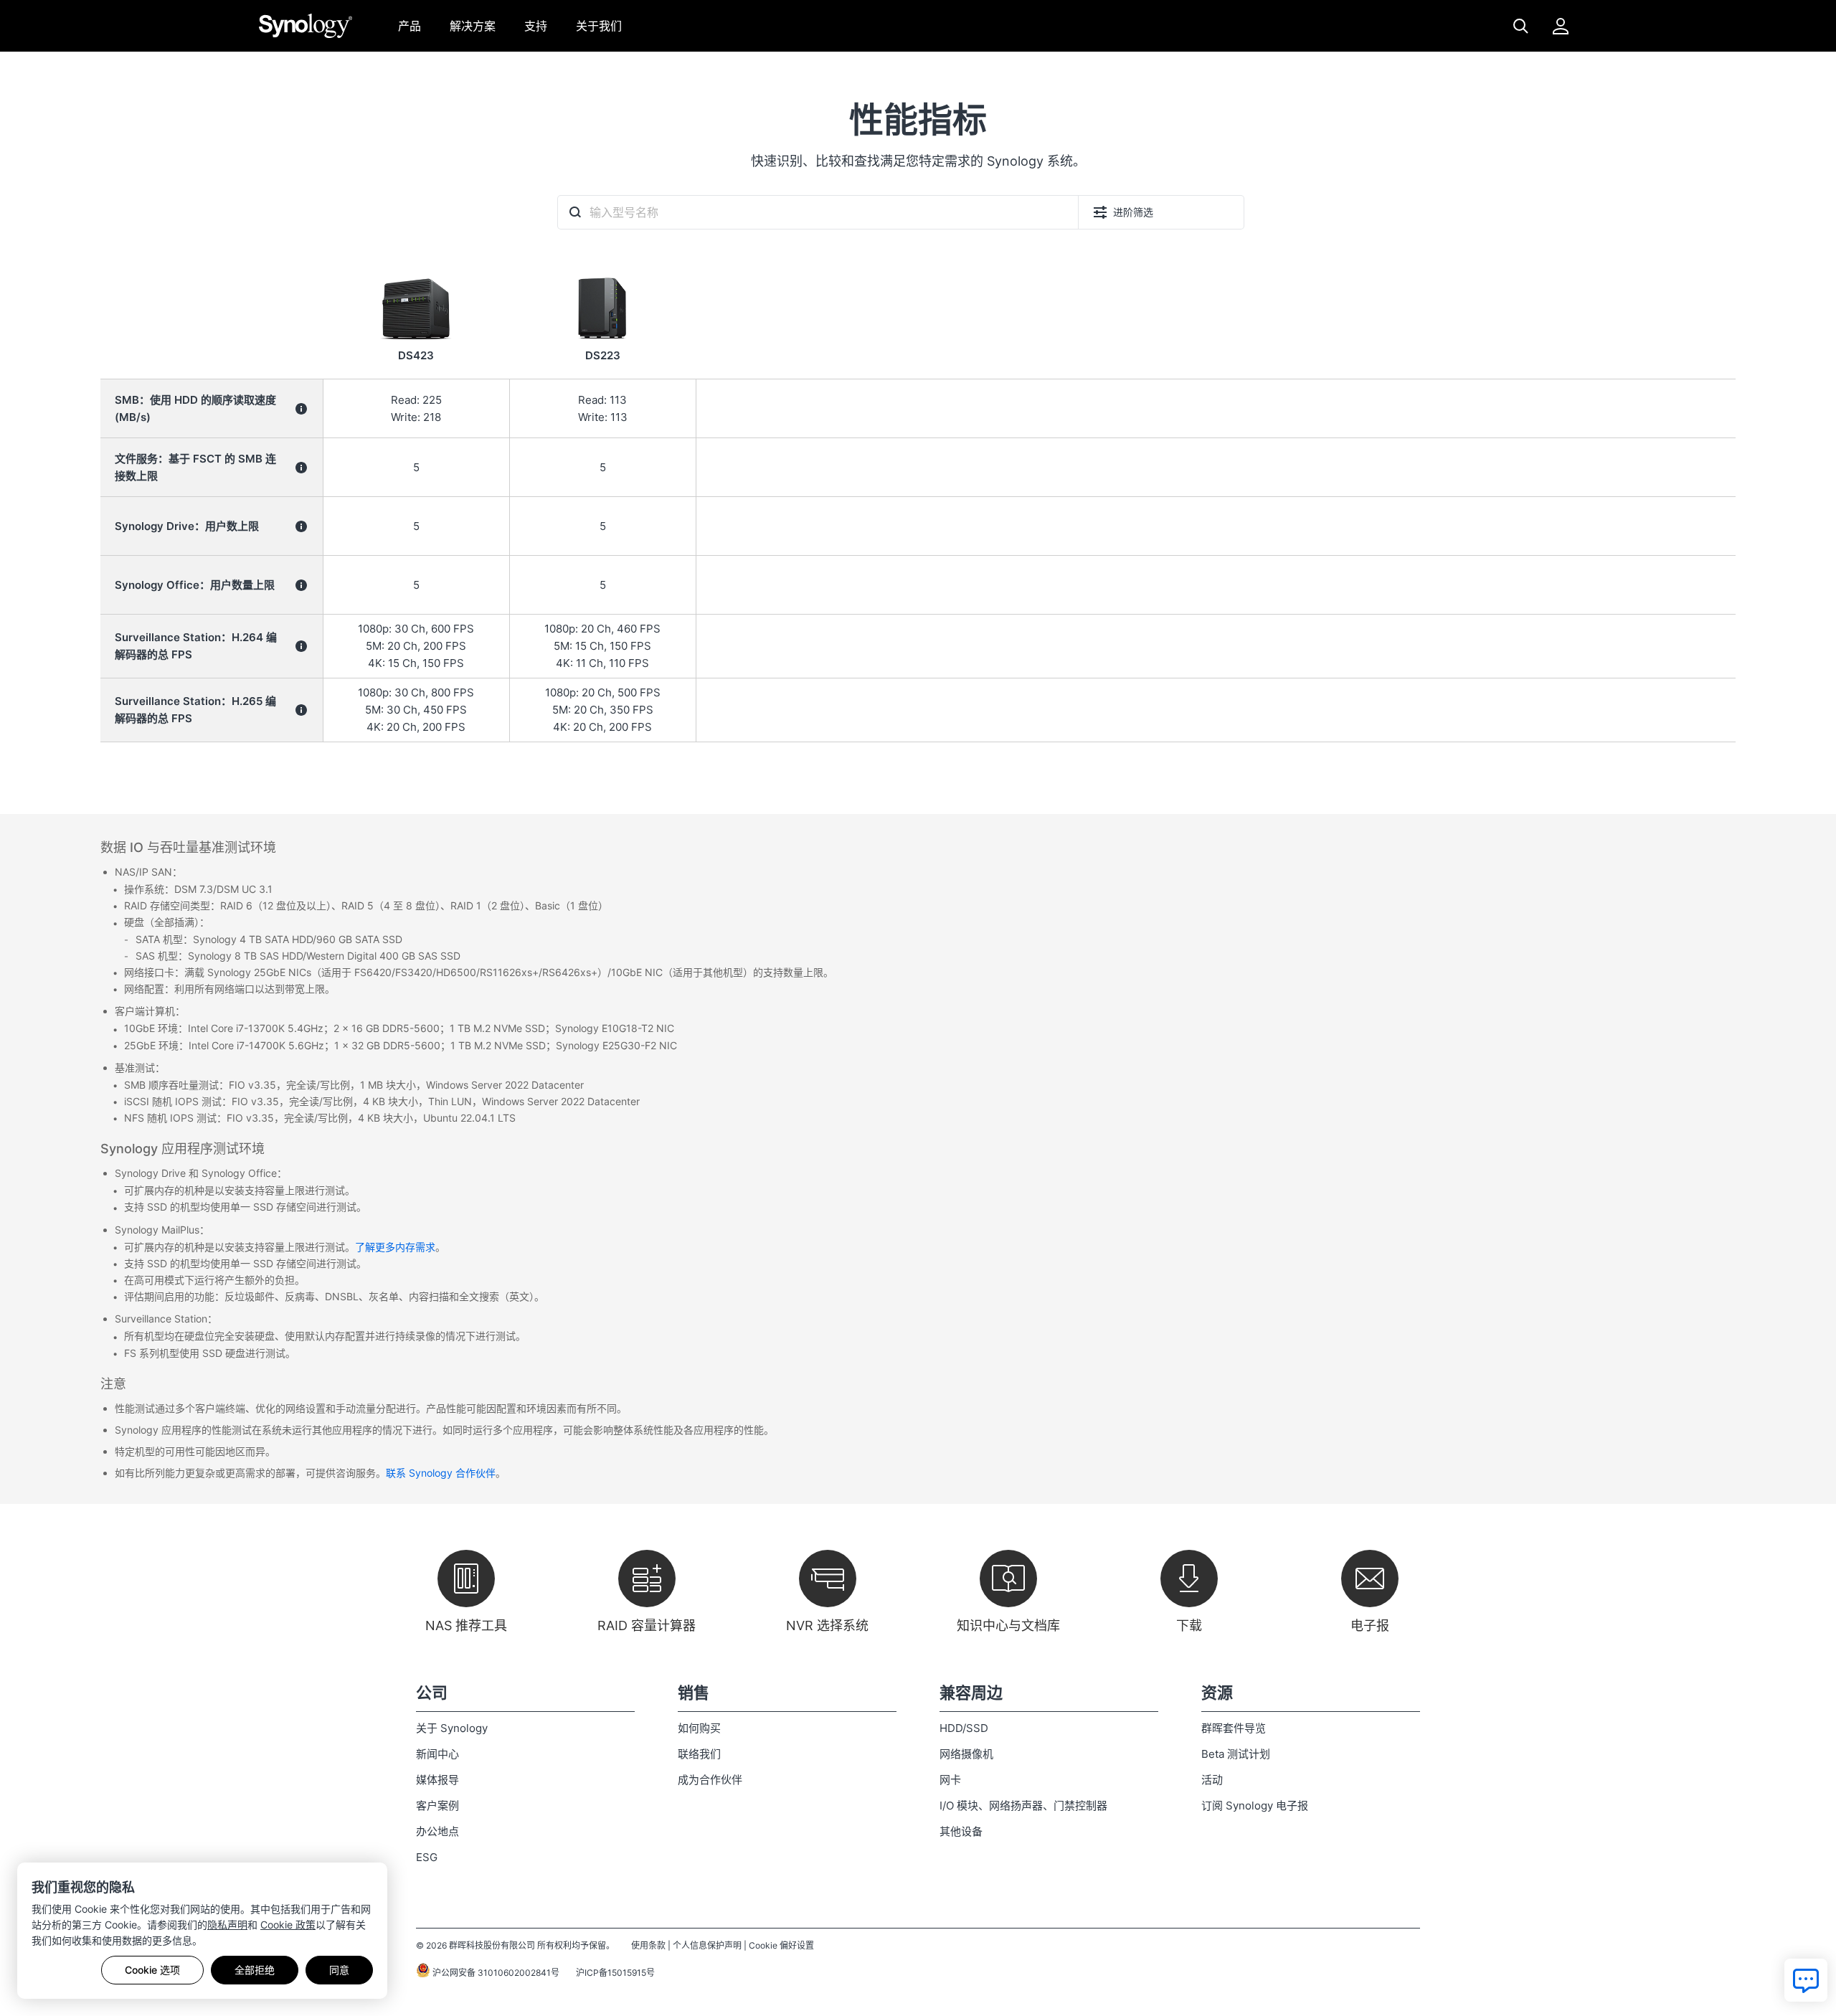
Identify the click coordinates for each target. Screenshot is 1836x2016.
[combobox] (818, 212)
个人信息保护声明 (707, 1945)
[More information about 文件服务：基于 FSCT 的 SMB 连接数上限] (301, 468)
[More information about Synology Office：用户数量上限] (301, 585)
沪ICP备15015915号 (615, 1973)
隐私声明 (227, 1925)
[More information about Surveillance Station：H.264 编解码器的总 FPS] (301, 646)
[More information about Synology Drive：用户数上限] (301, 526)
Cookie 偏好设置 (781, 1945)
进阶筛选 (1133, 212)
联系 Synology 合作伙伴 (441, 1473)
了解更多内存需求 (395, 1247)
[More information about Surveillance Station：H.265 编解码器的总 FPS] (301, 710)
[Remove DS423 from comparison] (416, 275)
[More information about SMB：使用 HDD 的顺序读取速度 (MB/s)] (301, 409)
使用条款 (648, 1945)
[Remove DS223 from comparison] (602, 275)
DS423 (416, 355)
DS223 (603, 355)
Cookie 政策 (288, 1925)
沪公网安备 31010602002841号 (495, 1973)
